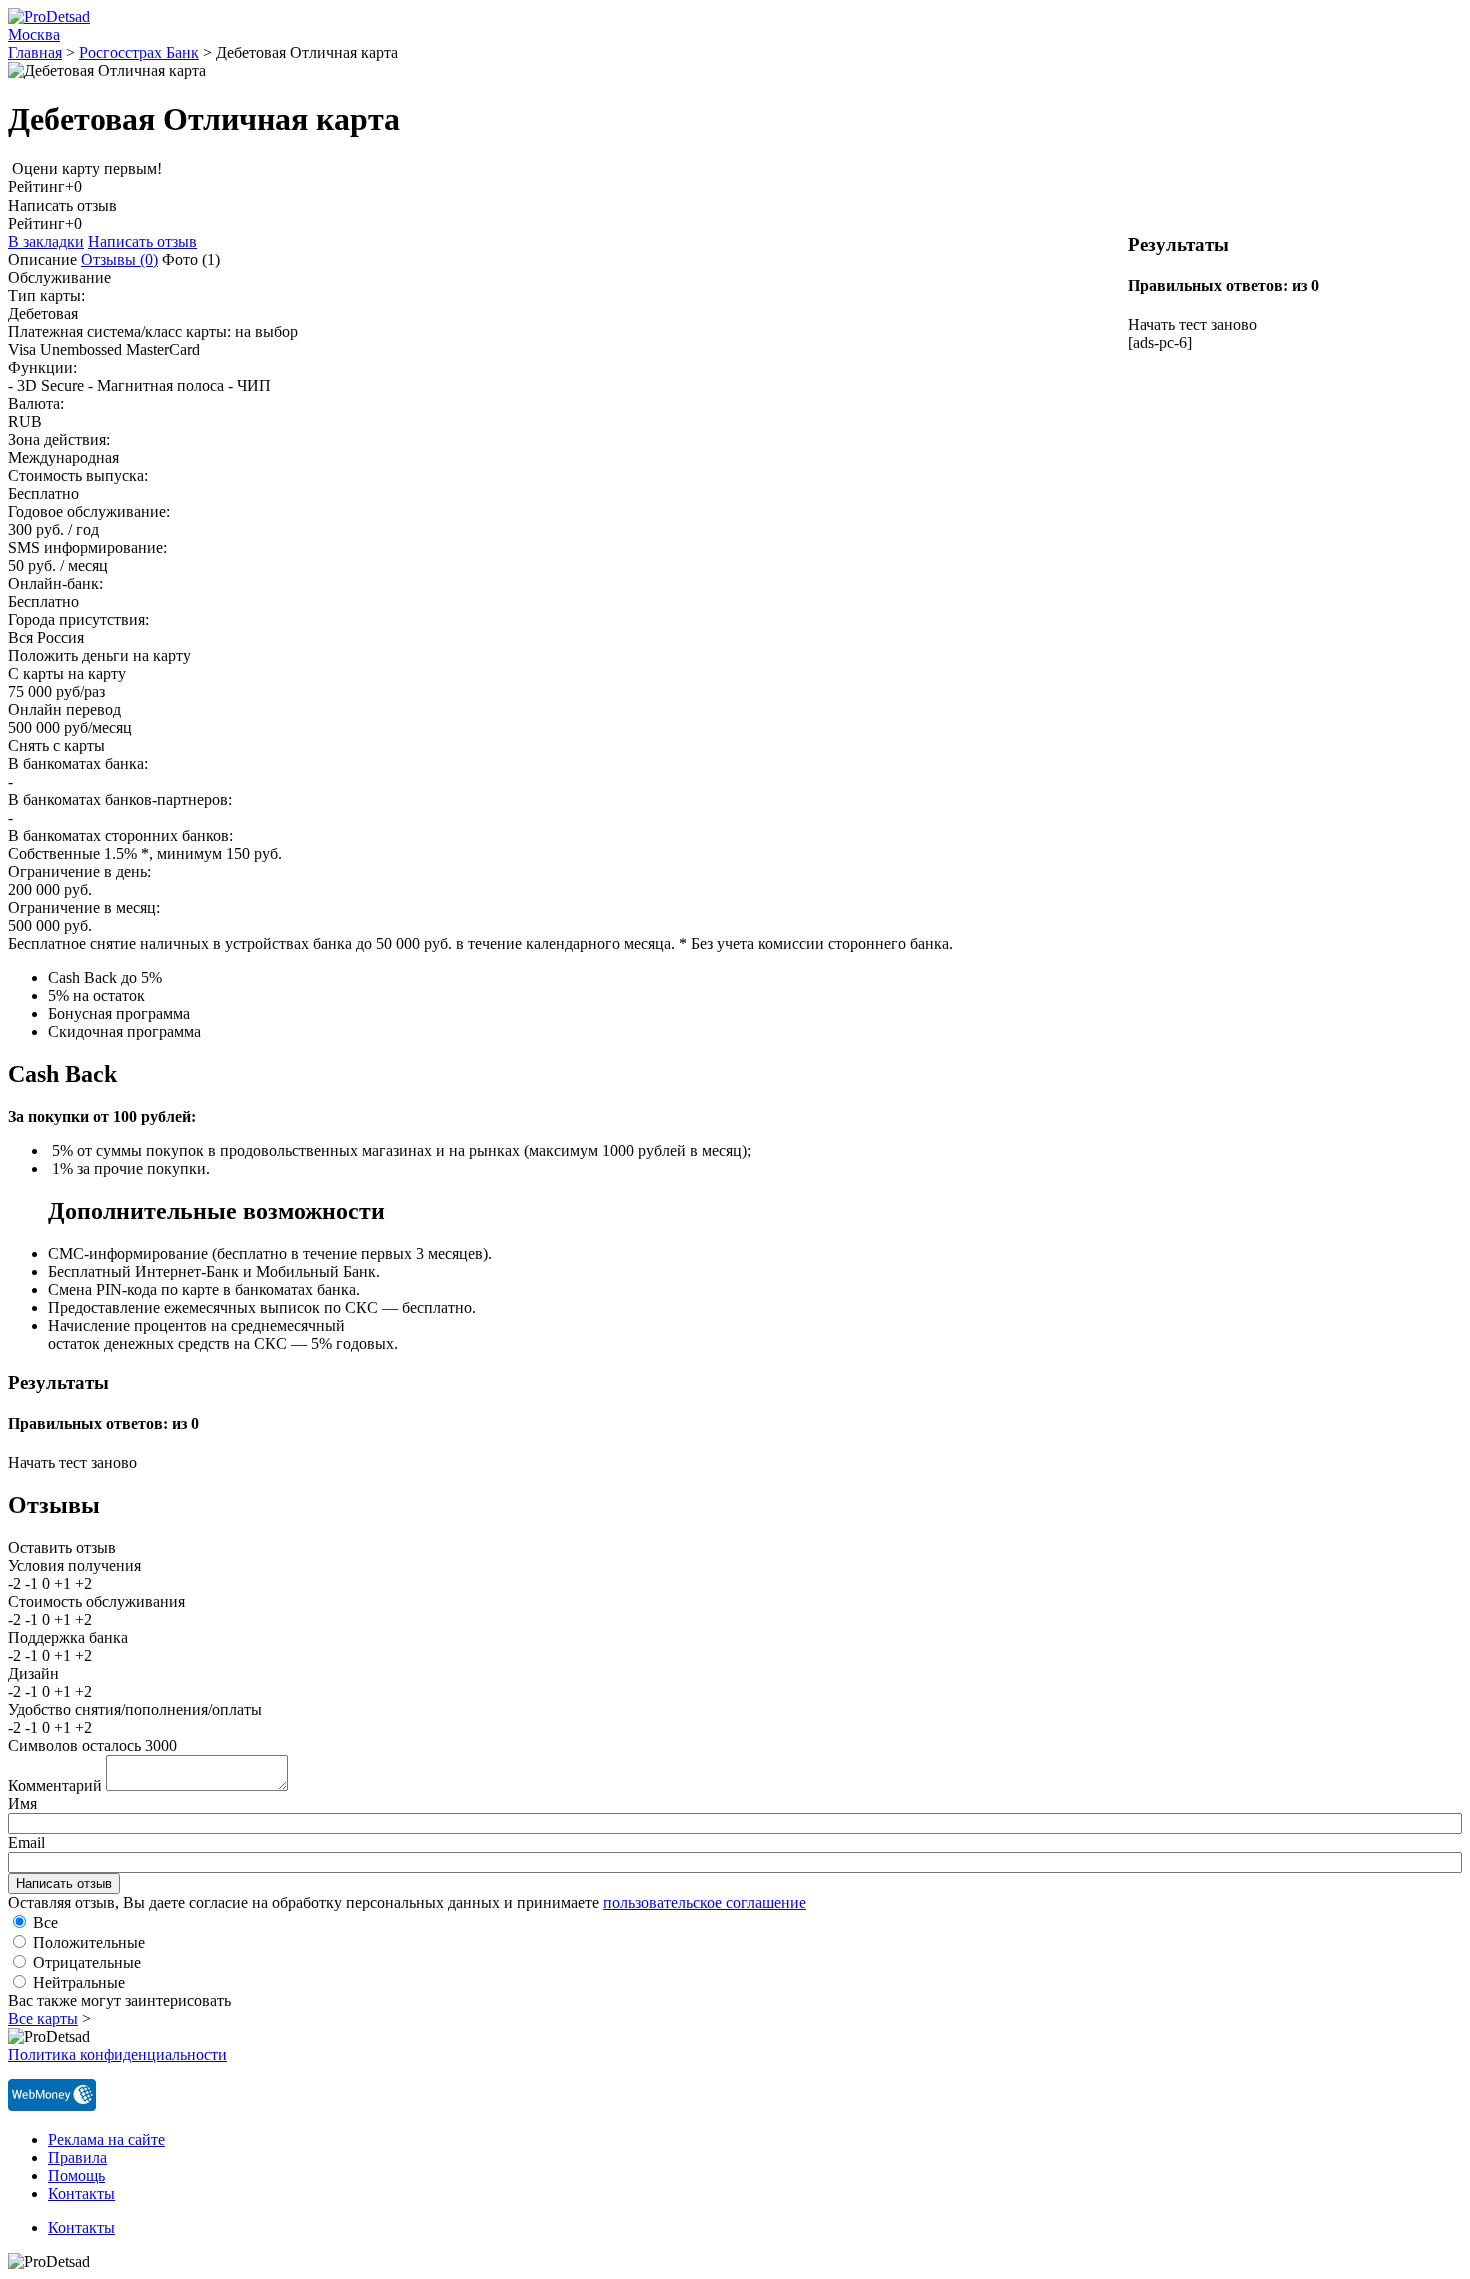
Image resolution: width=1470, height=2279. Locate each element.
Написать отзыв (142, 241)
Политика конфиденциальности (117, 2054)
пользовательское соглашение (704, 1902)
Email (26, 1842)
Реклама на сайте (106, 2139)
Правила (77, 2157)
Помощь (76, 2175)
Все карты (43, 2018)
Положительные (89, 1942)
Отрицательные (87, 1962)
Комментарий (55, 1785)
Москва (34, 34)
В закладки (46, 241)
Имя (22, 1803)
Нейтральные (79, 1982)
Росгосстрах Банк (139, 52)
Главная (35, 52)
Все (45, 1922)
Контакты (81, 2193)
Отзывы (119, 259)
